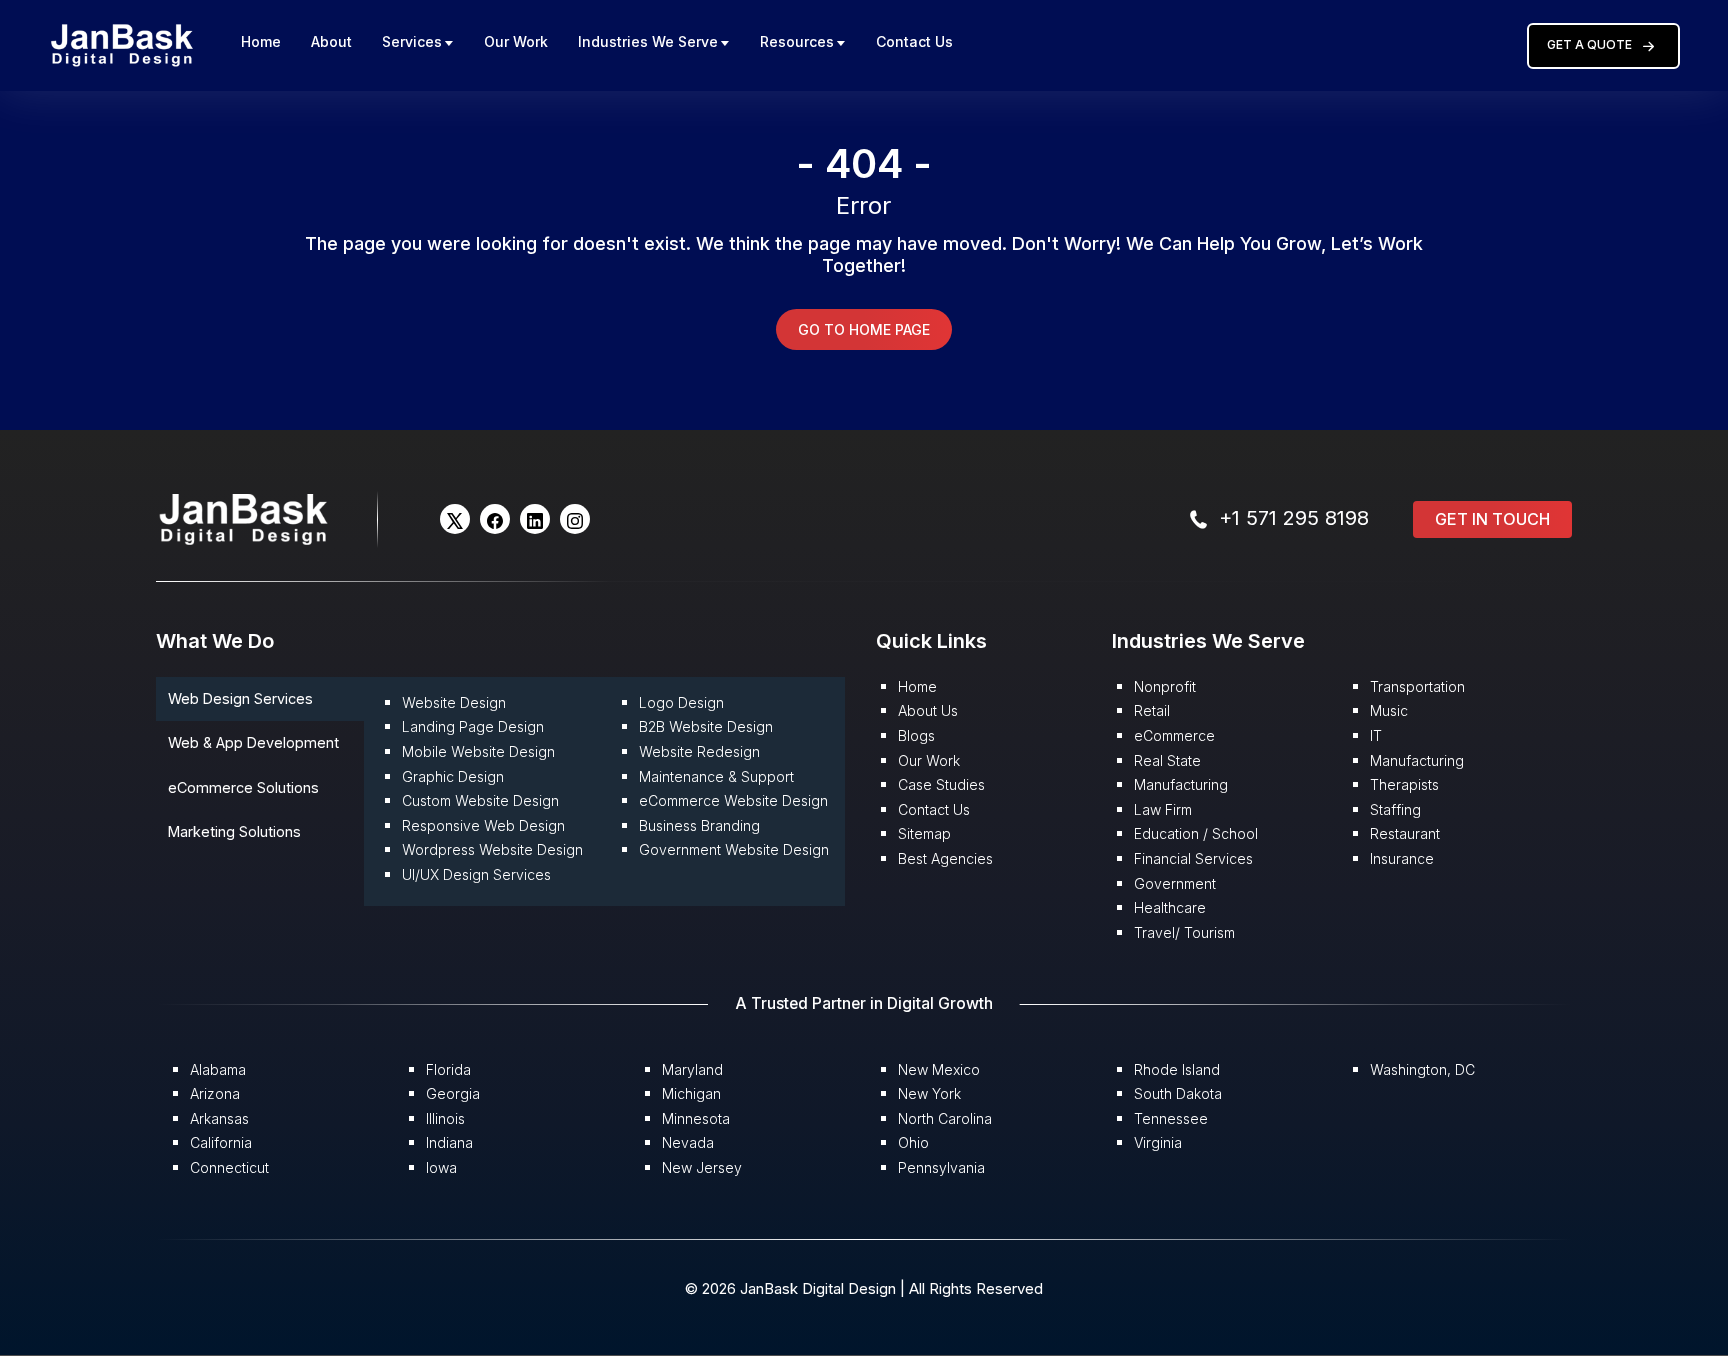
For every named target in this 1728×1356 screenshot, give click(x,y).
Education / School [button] (1196, 833)
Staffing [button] (1395, 809)
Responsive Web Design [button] (483, 825)
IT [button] (1376, 735)
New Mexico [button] (939, 1069)
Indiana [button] (449, 1142)
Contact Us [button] (914, 41)
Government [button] (1175, 883)
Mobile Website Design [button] (478, 751)
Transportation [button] (1417, 686)
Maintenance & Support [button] (716, 776)
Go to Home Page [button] (864, 329)
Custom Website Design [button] (480, 800)
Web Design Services (240, 698)
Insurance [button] (1402, 858)
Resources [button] (797, 41)
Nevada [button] (688, 1142)
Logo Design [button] (681, 702)
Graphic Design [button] (453, 776)
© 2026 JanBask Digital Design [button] (792, 1288)
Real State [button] (1167, 760)
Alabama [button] (218, 1069)
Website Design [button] (454, 702)
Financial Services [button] (1193, 858)
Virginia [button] (1158, 1142)
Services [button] (412, 41)
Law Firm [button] (1163, 809)
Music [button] (1389, 710)
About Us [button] (928, 710)
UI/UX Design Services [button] (476, 874)
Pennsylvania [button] (941, 1167)
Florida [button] (448, 1069)
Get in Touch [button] (1492, 519)
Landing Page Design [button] (473, 726)
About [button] (331, 41)
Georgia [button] (453, 1093)
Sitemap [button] (924, 833)
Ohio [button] (913, 1142)
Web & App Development (253, 742)
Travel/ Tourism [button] (1184, 932)
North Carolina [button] (945, 1118)
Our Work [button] (516, 41)
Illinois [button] (445, 1118)
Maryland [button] (692, 1069)
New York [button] (929, 1093)
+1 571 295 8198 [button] (1294, 518)
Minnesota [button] (696, 1118)
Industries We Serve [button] (648, 41)
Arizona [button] (215, 1093)
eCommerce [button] (1174, 735)
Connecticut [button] (229, 1167)
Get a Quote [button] (1589, 44)
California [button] (221, 1142)
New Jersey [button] (702, 1167)
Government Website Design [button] (734, 849)
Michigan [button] (691, 1093)
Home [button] (261, 41)
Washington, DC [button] (1422, 1069)
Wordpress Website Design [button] (492, 849)
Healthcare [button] (1170, 907)
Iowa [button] (441, 1167)
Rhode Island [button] (1177, 1069)
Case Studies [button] (941, 784)
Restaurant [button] (1405, 833)
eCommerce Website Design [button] (733, 800)
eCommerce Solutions (243, 787)
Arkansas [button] (219, 1118)
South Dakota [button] (1178, 1093)
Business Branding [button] (699, 825)
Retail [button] (1152, 710)
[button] (122, 44)
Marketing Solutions (234, 831)
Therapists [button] (1404, 784)
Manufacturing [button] (1181, 784)
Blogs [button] (916, 735)
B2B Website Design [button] (706, 726)
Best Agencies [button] (945, 858)
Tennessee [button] (1171, 1118)
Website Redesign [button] (699, 751)
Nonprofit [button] (1165, 686)
